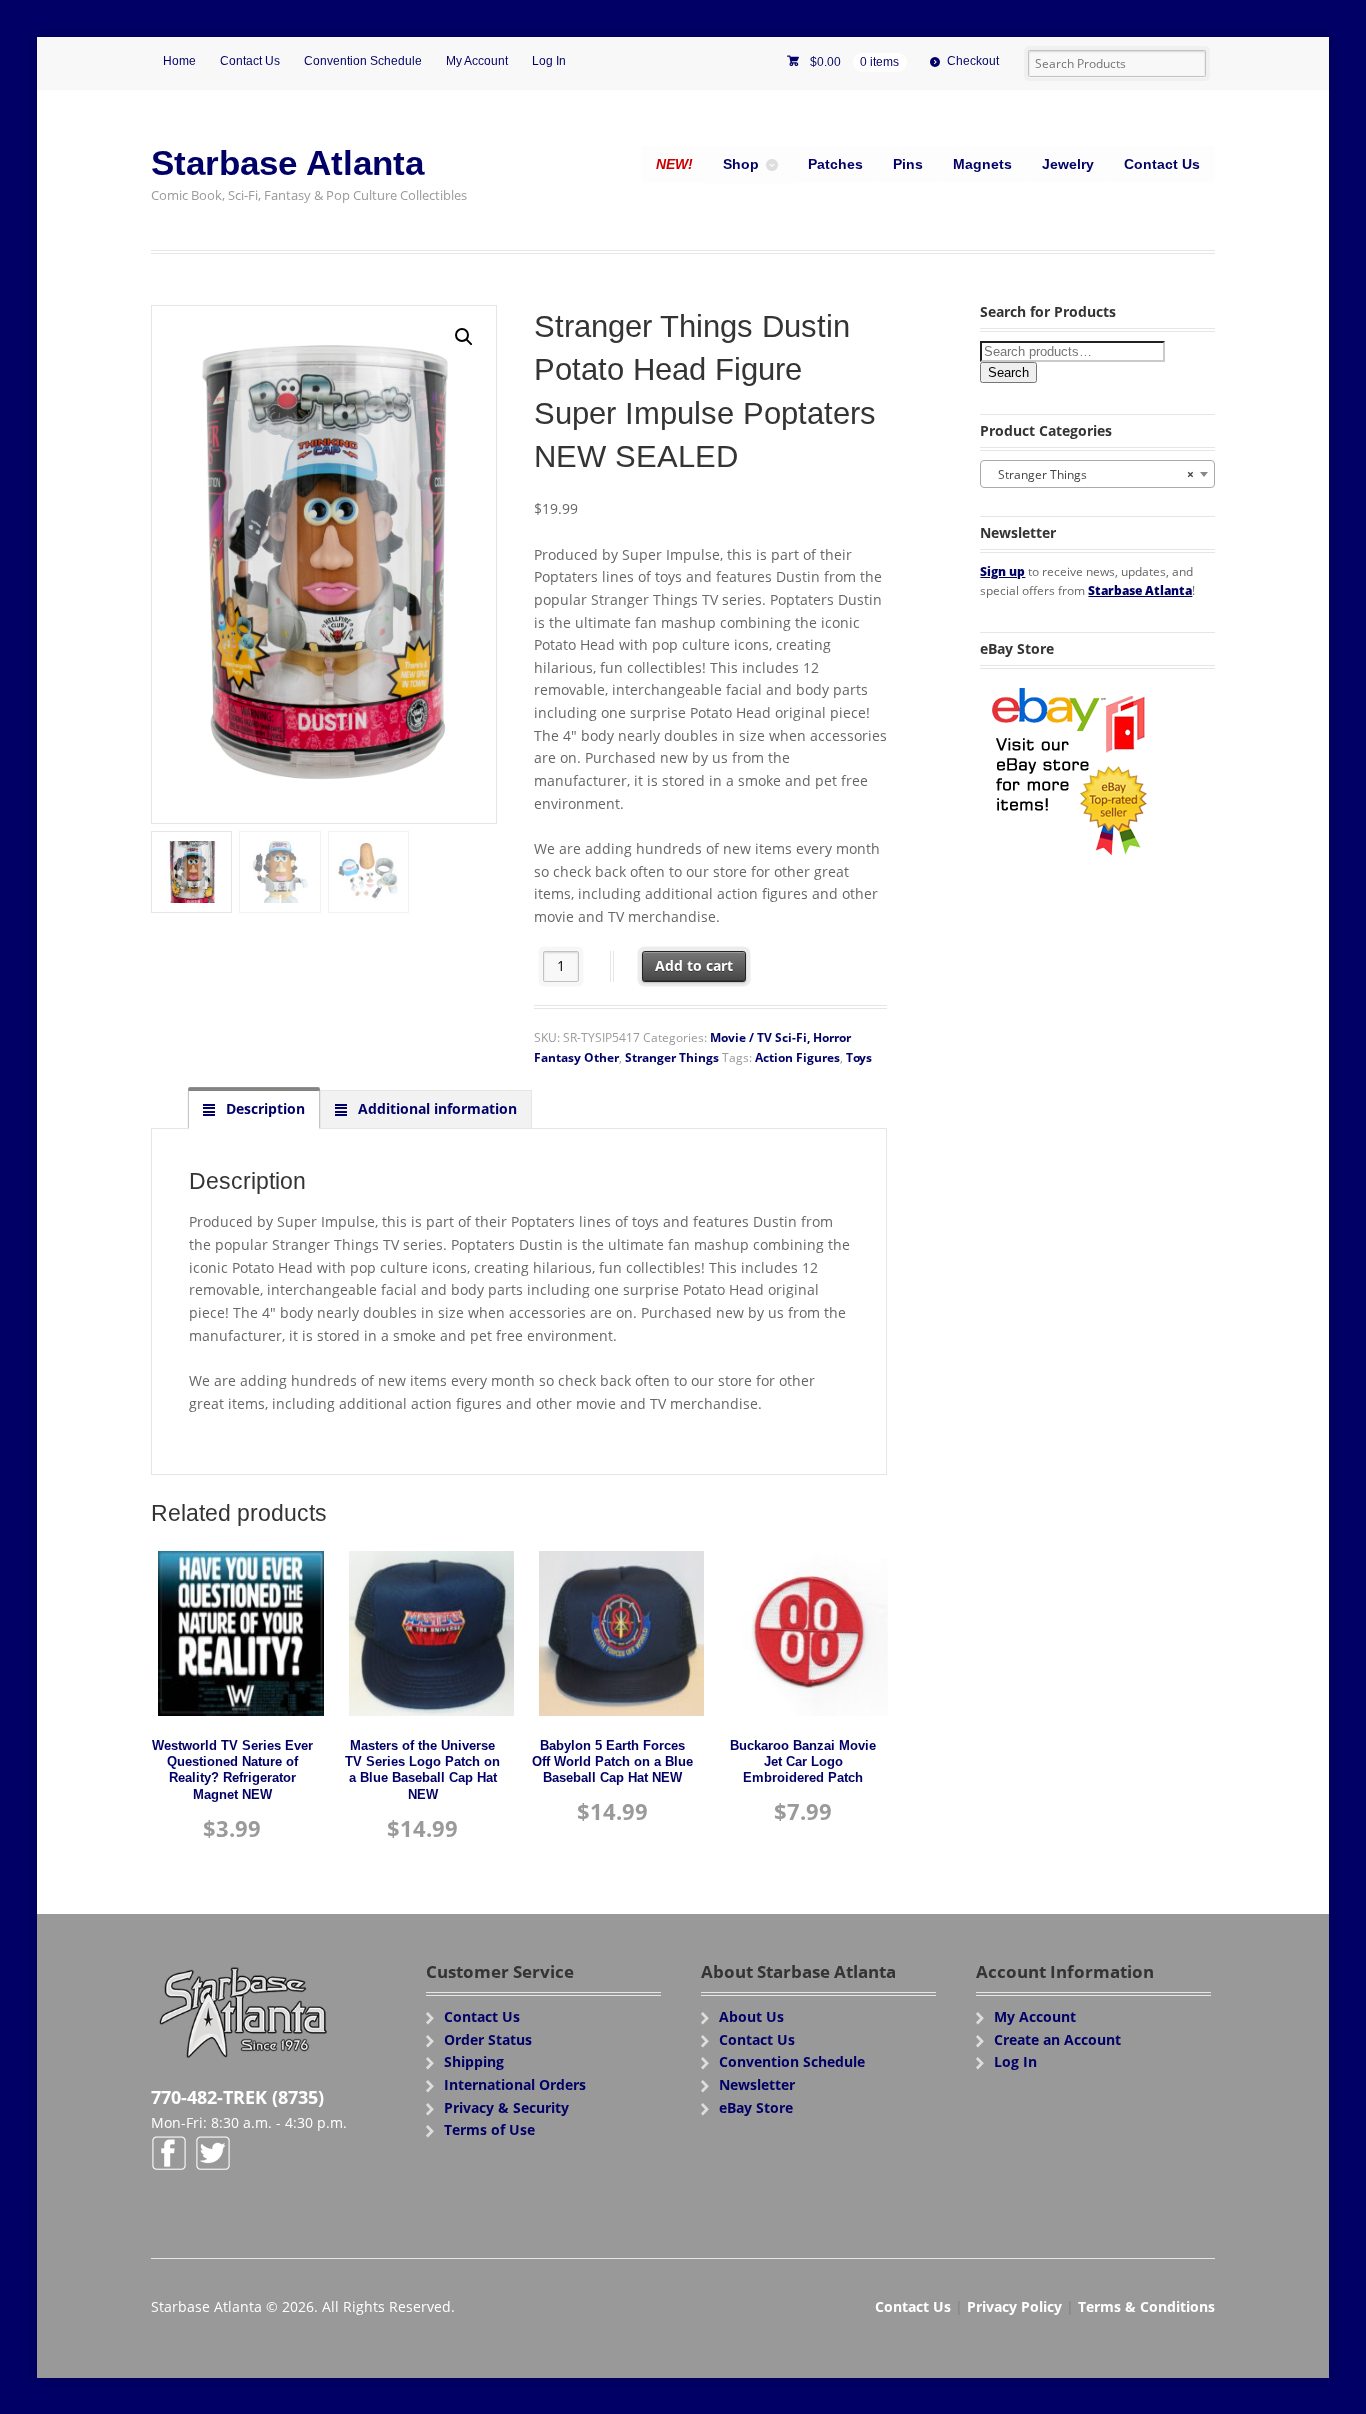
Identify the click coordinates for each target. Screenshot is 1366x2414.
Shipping (474, 2061)
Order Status (488, 2039)
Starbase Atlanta (287, 162)
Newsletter (757, 2084)
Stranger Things (672, 1057)
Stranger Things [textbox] (1091, 474)
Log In (549, 61)
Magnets (982, 164)
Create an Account (1057, 2039)
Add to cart (694, 965)
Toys (859, 1057)
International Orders (515, 2084)
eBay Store (756, 2107)
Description (263, 1108)
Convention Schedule (363, 61)
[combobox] (1097, 474)
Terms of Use (489, 2129)
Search (1008, 372)
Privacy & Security (506, 2107)
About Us (751, 2016)
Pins (908, 164)
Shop (741, 164)
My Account (477, 61)
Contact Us (250, 61)
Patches (835, 164)
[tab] (254, 1109)
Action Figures (797, 1057)
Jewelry (1068, 164)
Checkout (973, 61)
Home (179, 61)
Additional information (435, 1108)
